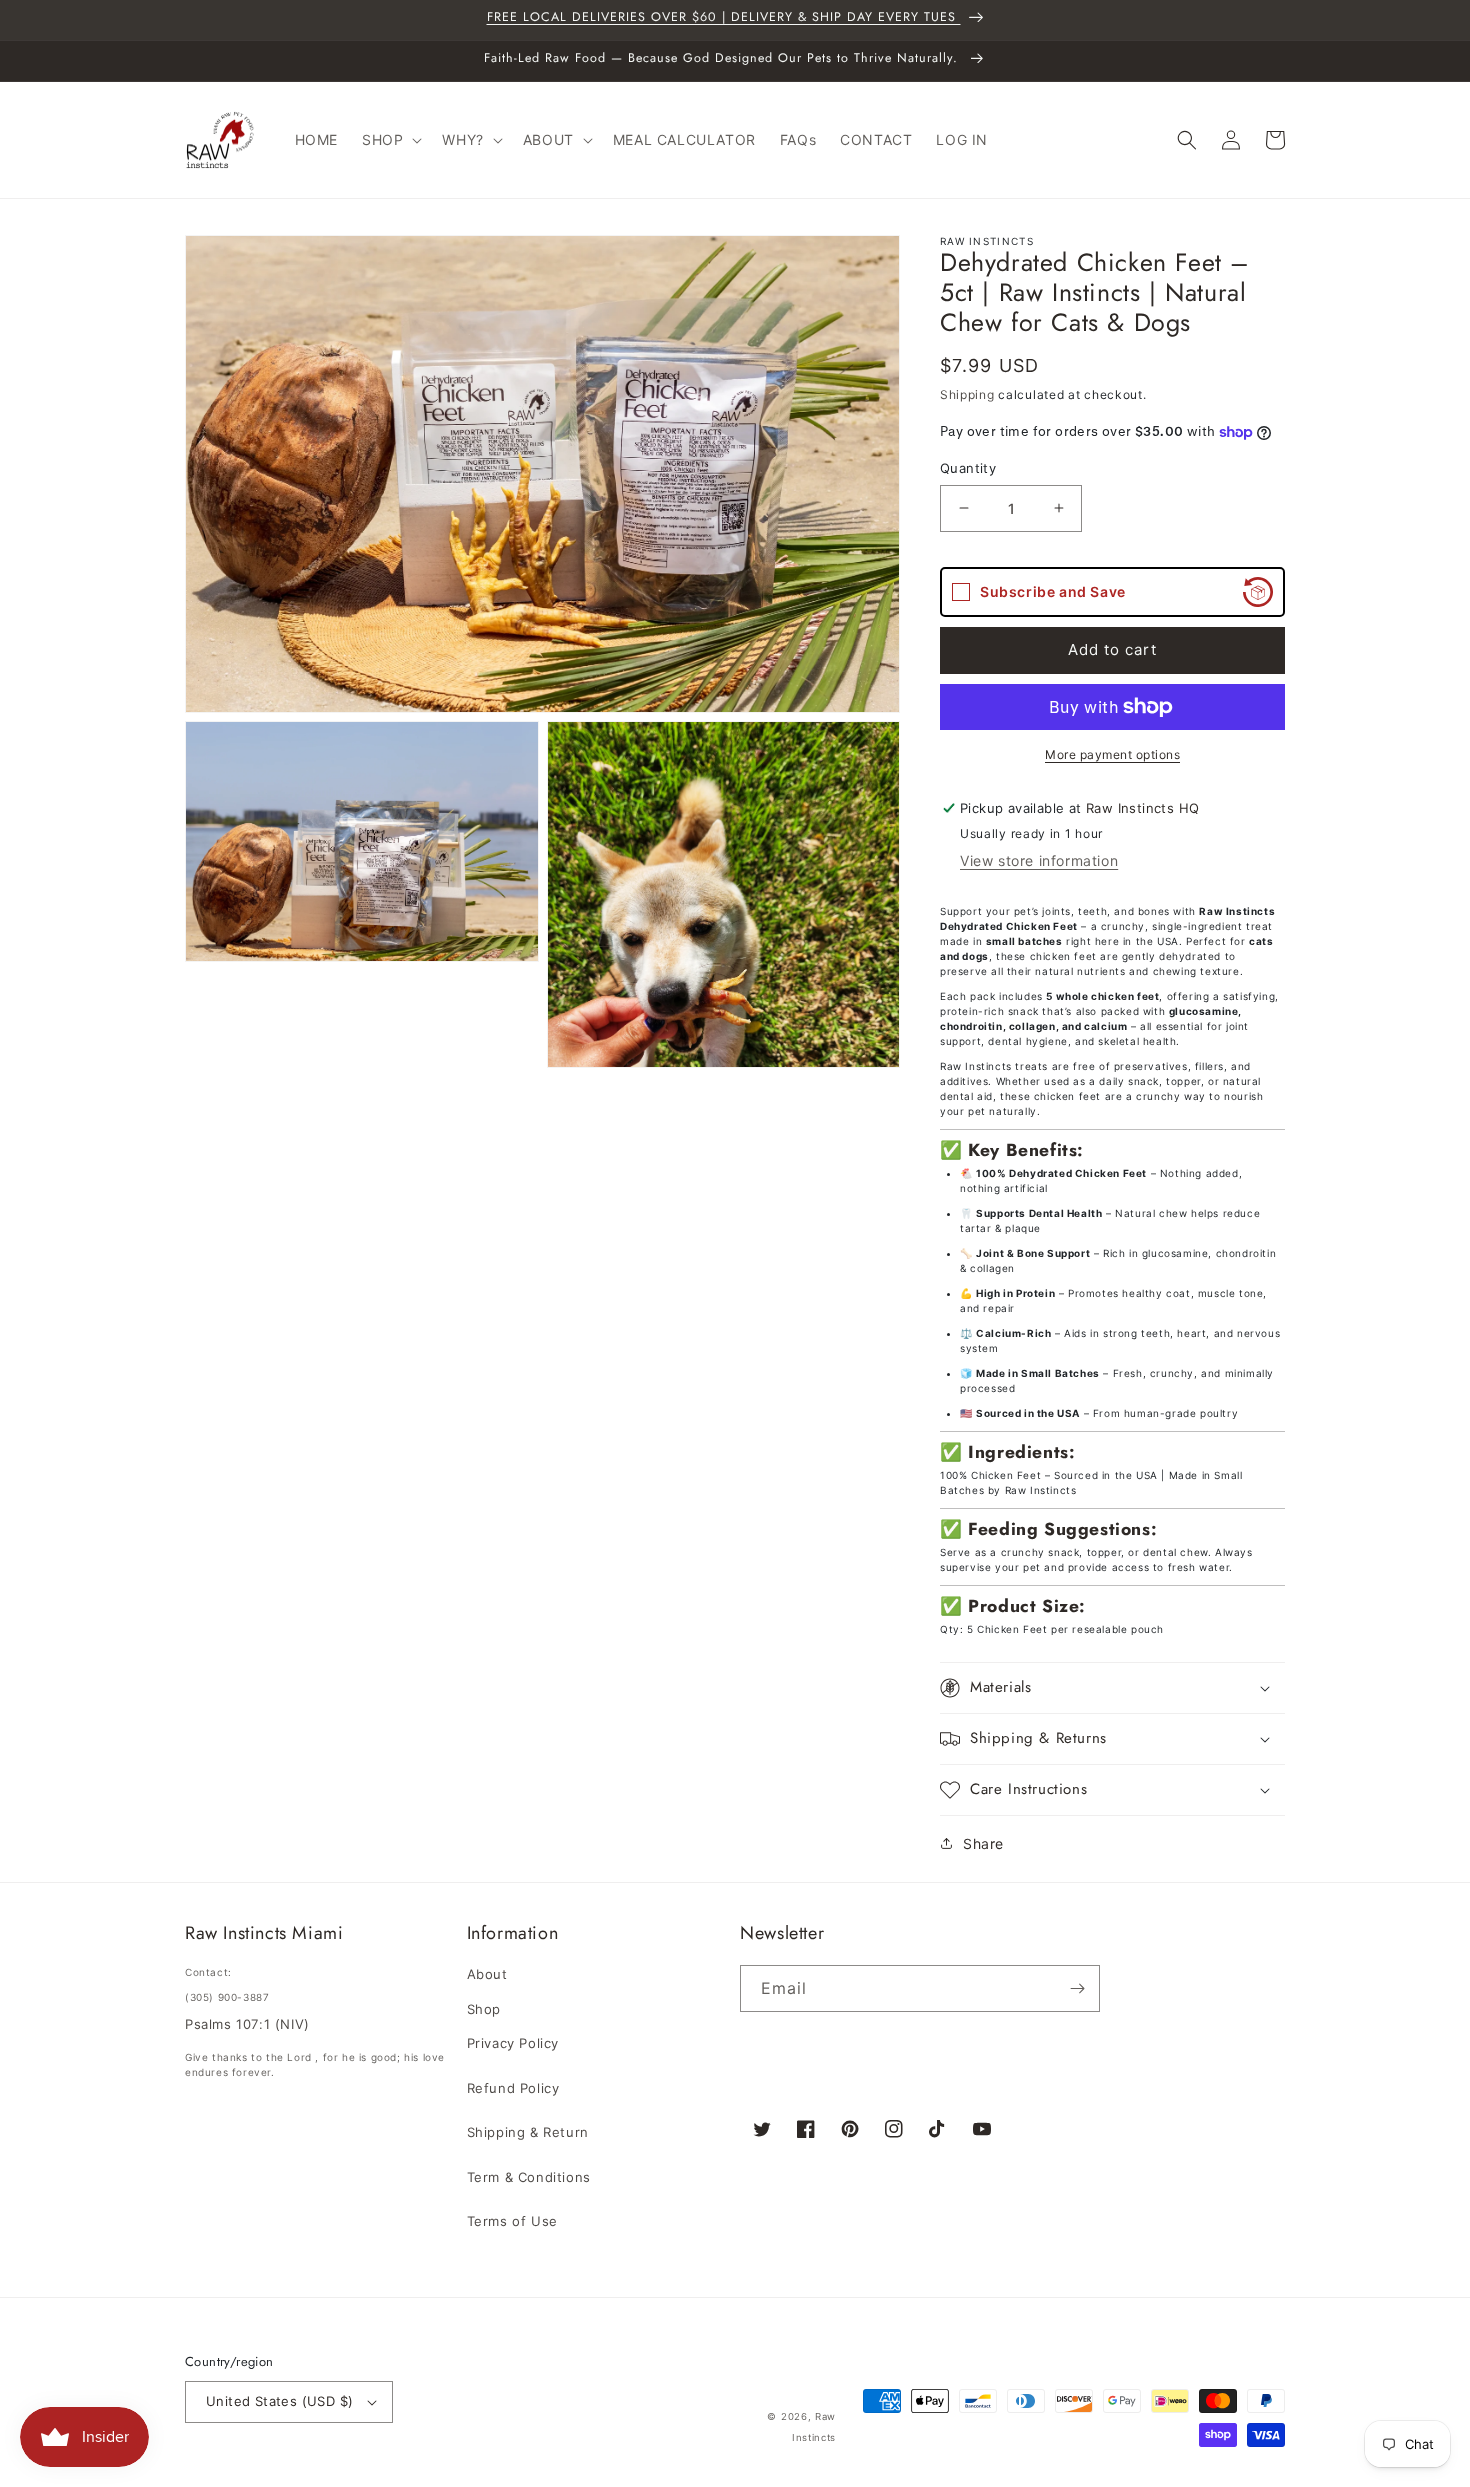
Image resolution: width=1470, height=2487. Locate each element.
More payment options (1112, 754)
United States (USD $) (279, 2401)
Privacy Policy (513, 2043)
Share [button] (983, 1843)
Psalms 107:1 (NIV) (247, 2024)
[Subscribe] (1077, 1988)
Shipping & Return (528, 2132)
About (487, 1974)
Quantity (968, 468)
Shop (484, 2009)
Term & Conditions (529, 2177)
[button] (390, 140)
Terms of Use (512, 2221)
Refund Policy (513, 2088)
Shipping (967, 394)
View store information (1039, 860)
